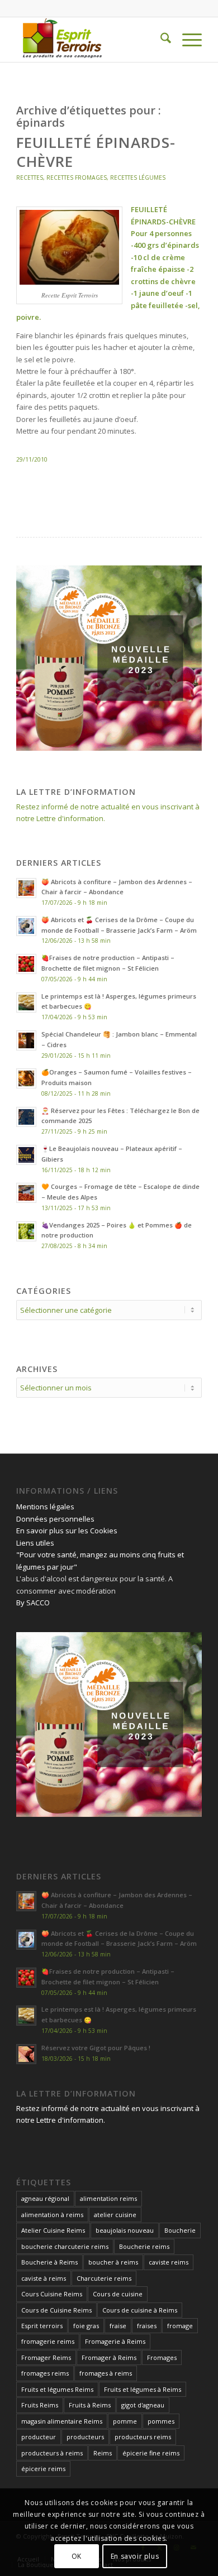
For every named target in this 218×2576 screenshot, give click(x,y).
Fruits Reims (40, 2405)
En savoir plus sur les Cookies (67, 1531)
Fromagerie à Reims (115, 2341)
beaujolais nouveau (125, 2230)
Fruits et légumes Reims (57, 2389)
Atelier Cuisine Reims (53, 2230)
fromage (180, 2326)
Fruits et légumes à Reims (143, 2389)
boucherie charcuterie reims (65, 2246)
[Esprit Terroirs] (90, 40)
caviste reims (169, 2262)
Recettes (30, 178)
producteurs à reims (52, 2453)
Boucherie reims (144, 2246)
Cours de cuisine (118, 2294)
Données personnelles (55, 1519)
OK (77, 2556)
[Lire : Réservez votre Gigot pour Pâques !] (26, 2054)
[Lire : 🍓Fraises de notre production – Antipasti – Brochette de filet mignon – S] (26, 964)
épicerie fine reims (151, 2453)
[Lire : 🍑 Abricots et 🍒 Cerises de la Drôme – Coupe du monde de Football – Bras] (26, 926)
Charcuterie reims (104, 2278)
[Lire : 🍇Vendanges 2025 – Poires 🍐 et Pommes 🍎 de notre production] (26, 1231)
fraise (118, 2326)
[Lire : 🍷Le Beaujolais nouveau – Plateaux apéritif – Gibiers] (26, 1155)
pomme (125, 2421)
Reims (103, 2453)
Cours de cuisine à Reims (140, 2310)
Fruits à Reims (90, 2405)
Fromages (162, 2357)
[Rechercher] (160, 40)
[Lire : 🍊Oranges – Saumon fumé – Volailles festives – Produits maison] (26, 1078)
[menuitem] (160, 40)
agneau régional (45, 2198)
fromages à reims (106, 2373)
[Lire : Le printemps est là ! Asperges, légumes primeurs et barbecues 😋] (26, 1002)
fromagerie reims (48, 2341)
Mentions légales (45, 1507)
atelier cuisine (115, 2215)
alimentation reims (108, 2198)
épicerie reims (43, 2469)
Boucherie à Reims (49, 2262)
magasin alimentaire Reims (62, 2421)
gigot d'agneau (143, 2405)
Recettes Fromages (77, 178)
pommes (161, 2421)
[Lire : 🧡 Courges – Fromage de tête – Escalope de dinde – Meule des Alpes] (26, 1193)
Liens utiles (35, 1543)
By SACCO (33, 1603)
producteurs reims (143, 2437)
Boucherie (180, 2230)
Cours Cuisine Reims (52, 2294)
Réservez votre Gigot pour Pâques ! (96, 2048)
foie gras (86, 2326)
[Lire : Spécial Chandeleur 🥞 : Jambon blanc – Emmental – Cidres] (26, 1040)
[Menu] (186, 40)
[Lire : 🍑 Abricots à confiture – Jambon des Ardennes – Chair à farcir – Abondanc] (26, 888)
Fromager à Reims (109, 2357)
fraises (147, 2326)
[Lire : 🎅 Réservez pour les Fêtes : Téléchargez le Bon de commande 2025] (26, 1117)
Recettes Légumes (138, 178)
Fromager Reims (46, 2357)
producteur (39, 2437)
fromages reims (45, 2373)
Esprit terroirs (42, 2326)
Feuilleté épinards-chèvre (96, 152)
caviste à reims (44, 2278)
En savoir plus (135, 2556)
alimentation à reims (52, 2215)
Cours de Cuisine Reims (56, 2310)
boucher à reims (113, 2262)
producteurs (85, 2437)
